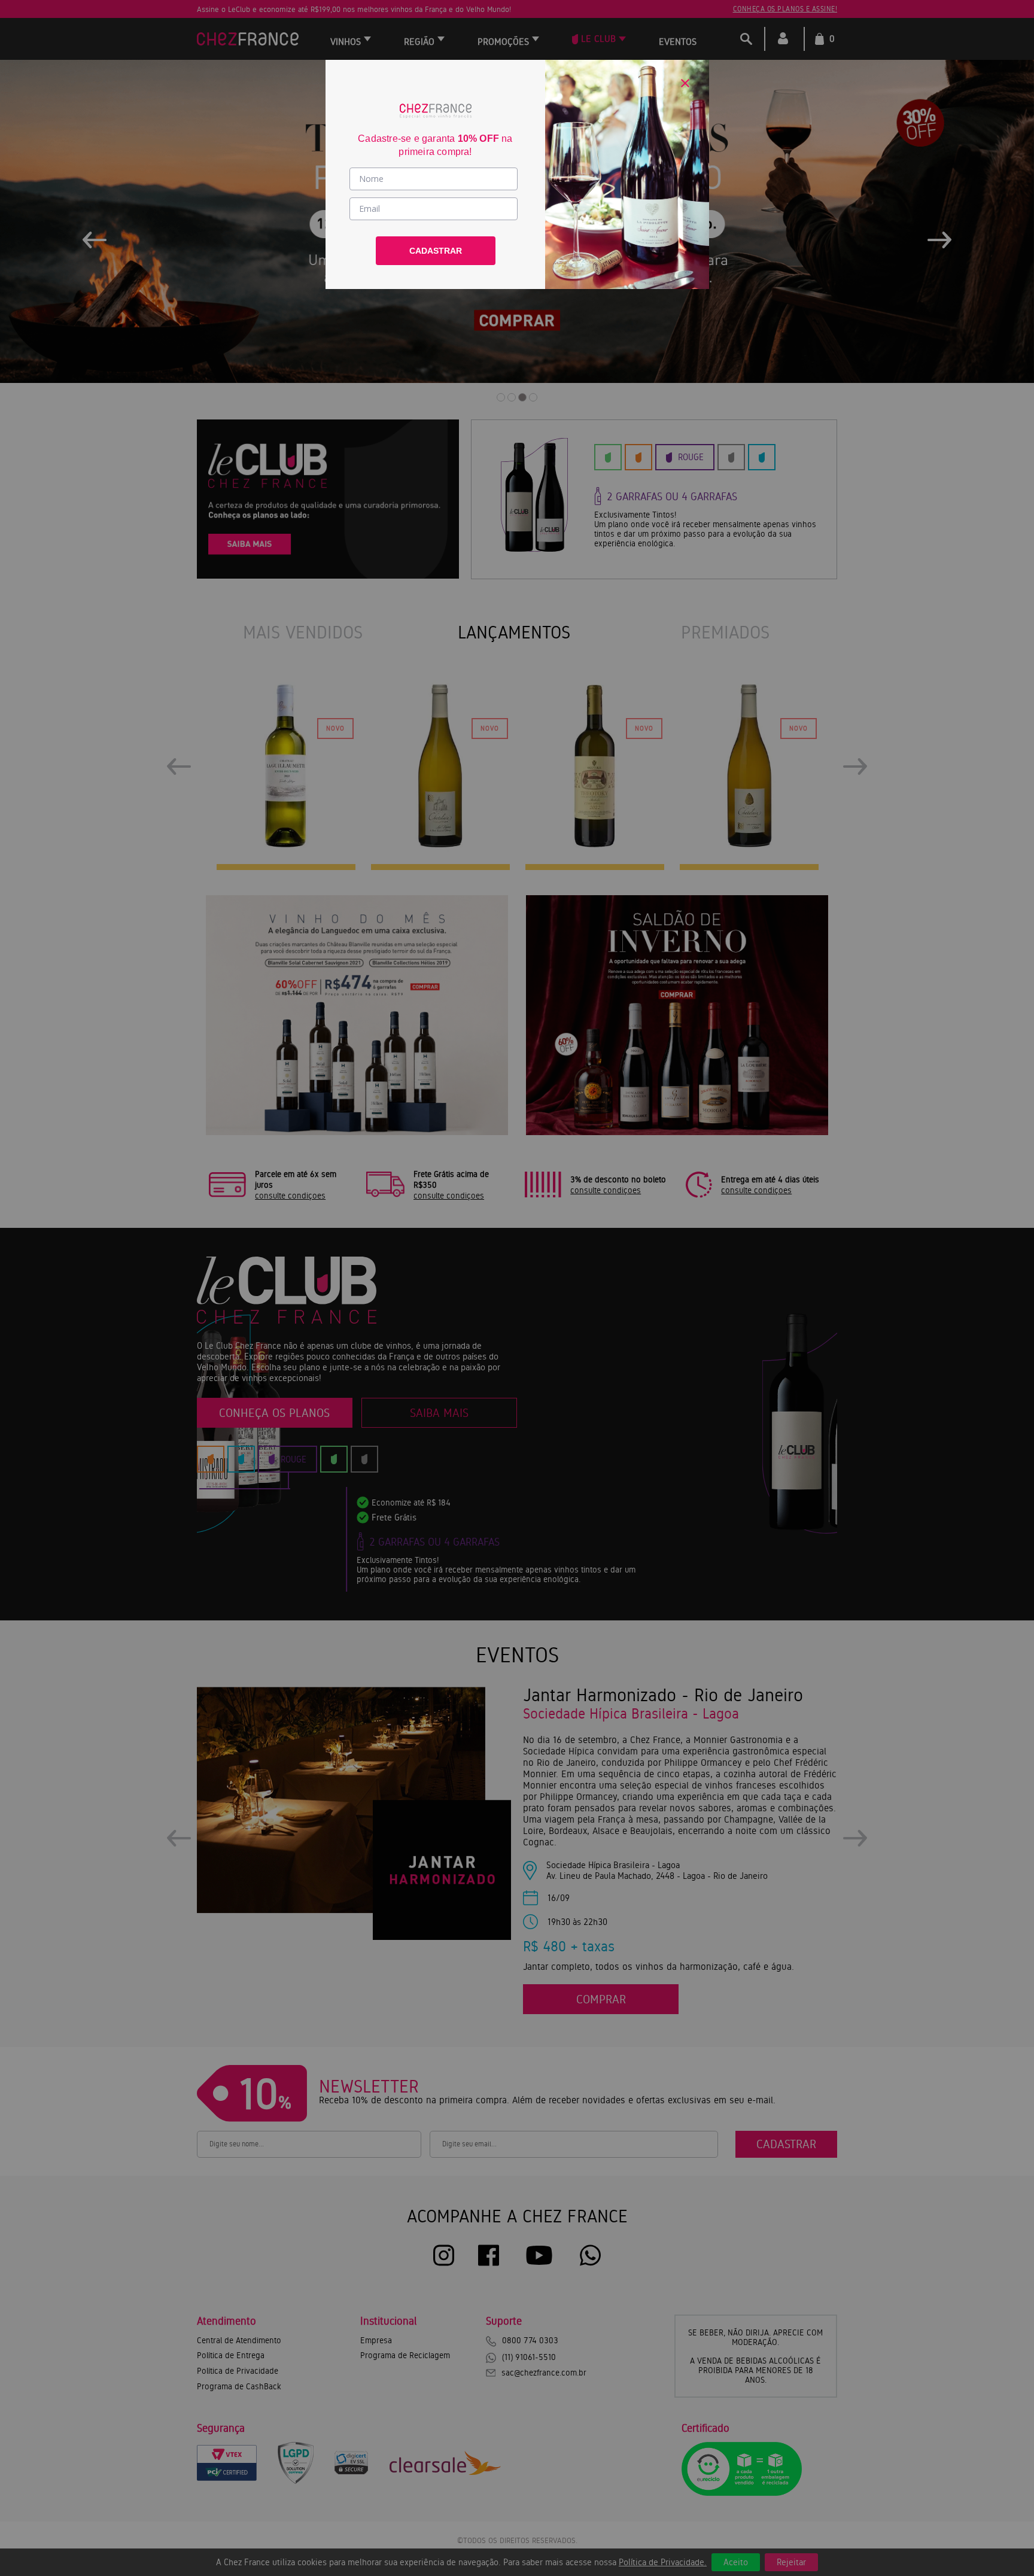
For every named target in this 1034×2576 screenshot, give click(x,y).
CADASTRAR (436, 251)
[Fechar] (685, 83)
